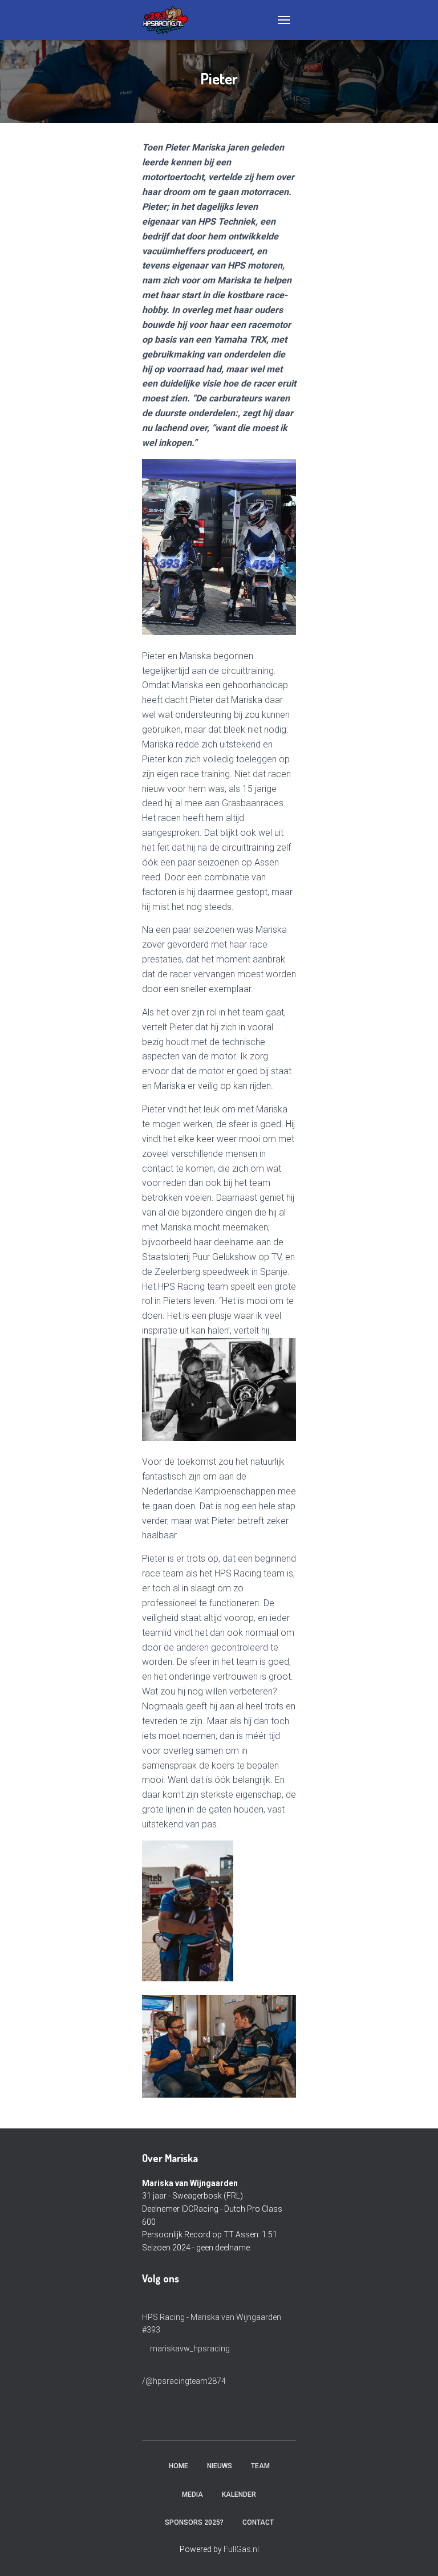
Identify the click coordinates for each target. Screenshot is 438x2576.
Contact (258, 2522)
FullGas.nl (241, 2549)
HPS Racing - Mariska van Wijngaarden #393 (212, 2323)
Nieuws (220, 2466)
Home (179, 2466)
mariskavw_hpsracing (189, 2349)
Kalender (239, 2494)
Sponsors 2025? (194, 2522)
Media (192, 2494)
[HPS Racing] (169, 20)
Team (260, 2466)
